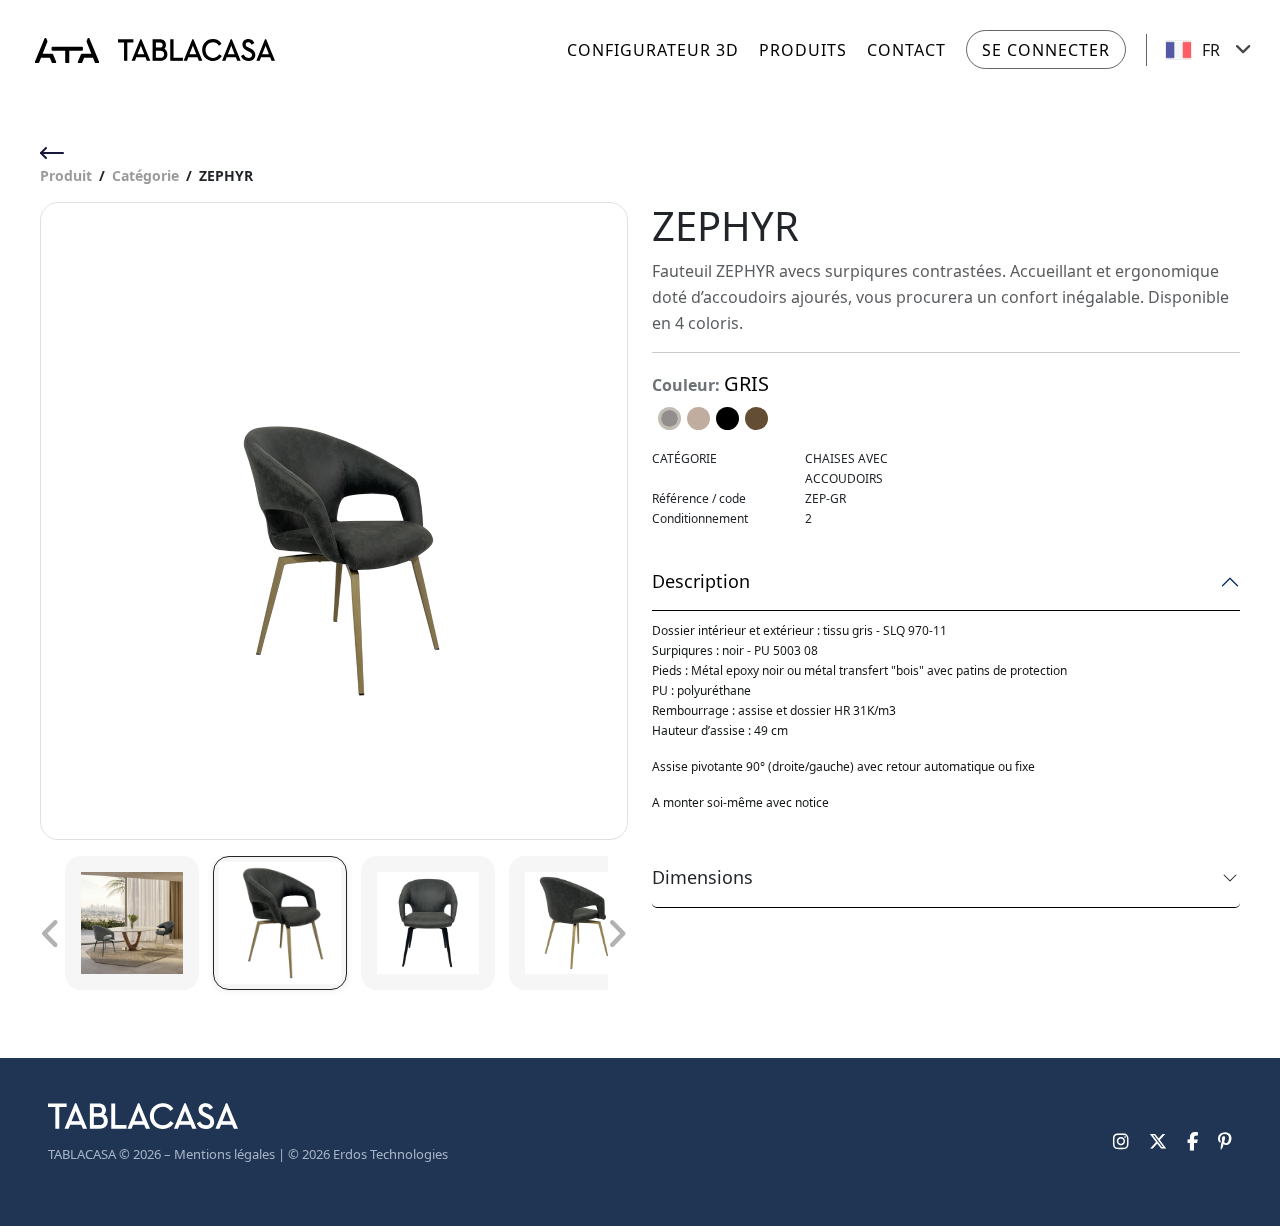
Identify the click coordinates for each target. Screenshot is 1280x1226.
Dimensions (702, 877)
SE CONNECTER (1046, 50)
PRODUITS (803, 50)
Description (701, 581)
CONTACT (906, 50)
